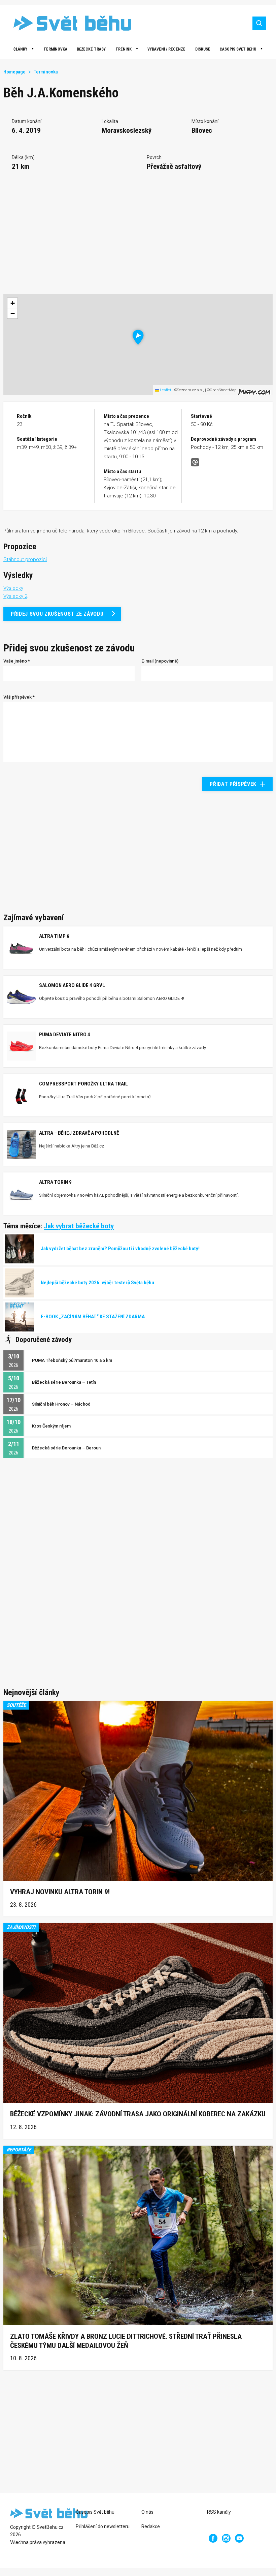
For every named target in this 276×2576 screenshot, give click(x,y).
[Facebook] (213, 2538)
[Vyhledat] (259, 23)
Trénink (124, 49)
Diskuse (203, 49)
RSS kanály (219, 2512)
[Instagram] (226, 2538)
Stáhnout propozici (25, 559)
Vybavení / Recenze (166, 49)
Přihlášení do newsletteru (103, 2526)
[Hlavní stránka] (67, 23)
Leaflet (165, 390)
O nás (147, 2512)
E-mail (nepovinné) (160, 661)
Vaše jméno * (17, 661)
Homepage (14, 72)
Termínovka (55, 49)
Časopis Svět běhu (238, 49)
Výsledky (13, 588)
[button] (138, 337)
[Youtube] (239, 2538)
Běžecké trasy (91, 49)
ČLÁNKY (20, 49)
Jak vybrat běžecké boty (79, 1226)
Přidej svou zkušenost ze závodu (57, 614)
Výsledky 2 (15, 596)
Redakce (151, 2526)
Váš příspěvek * (19, 697)
